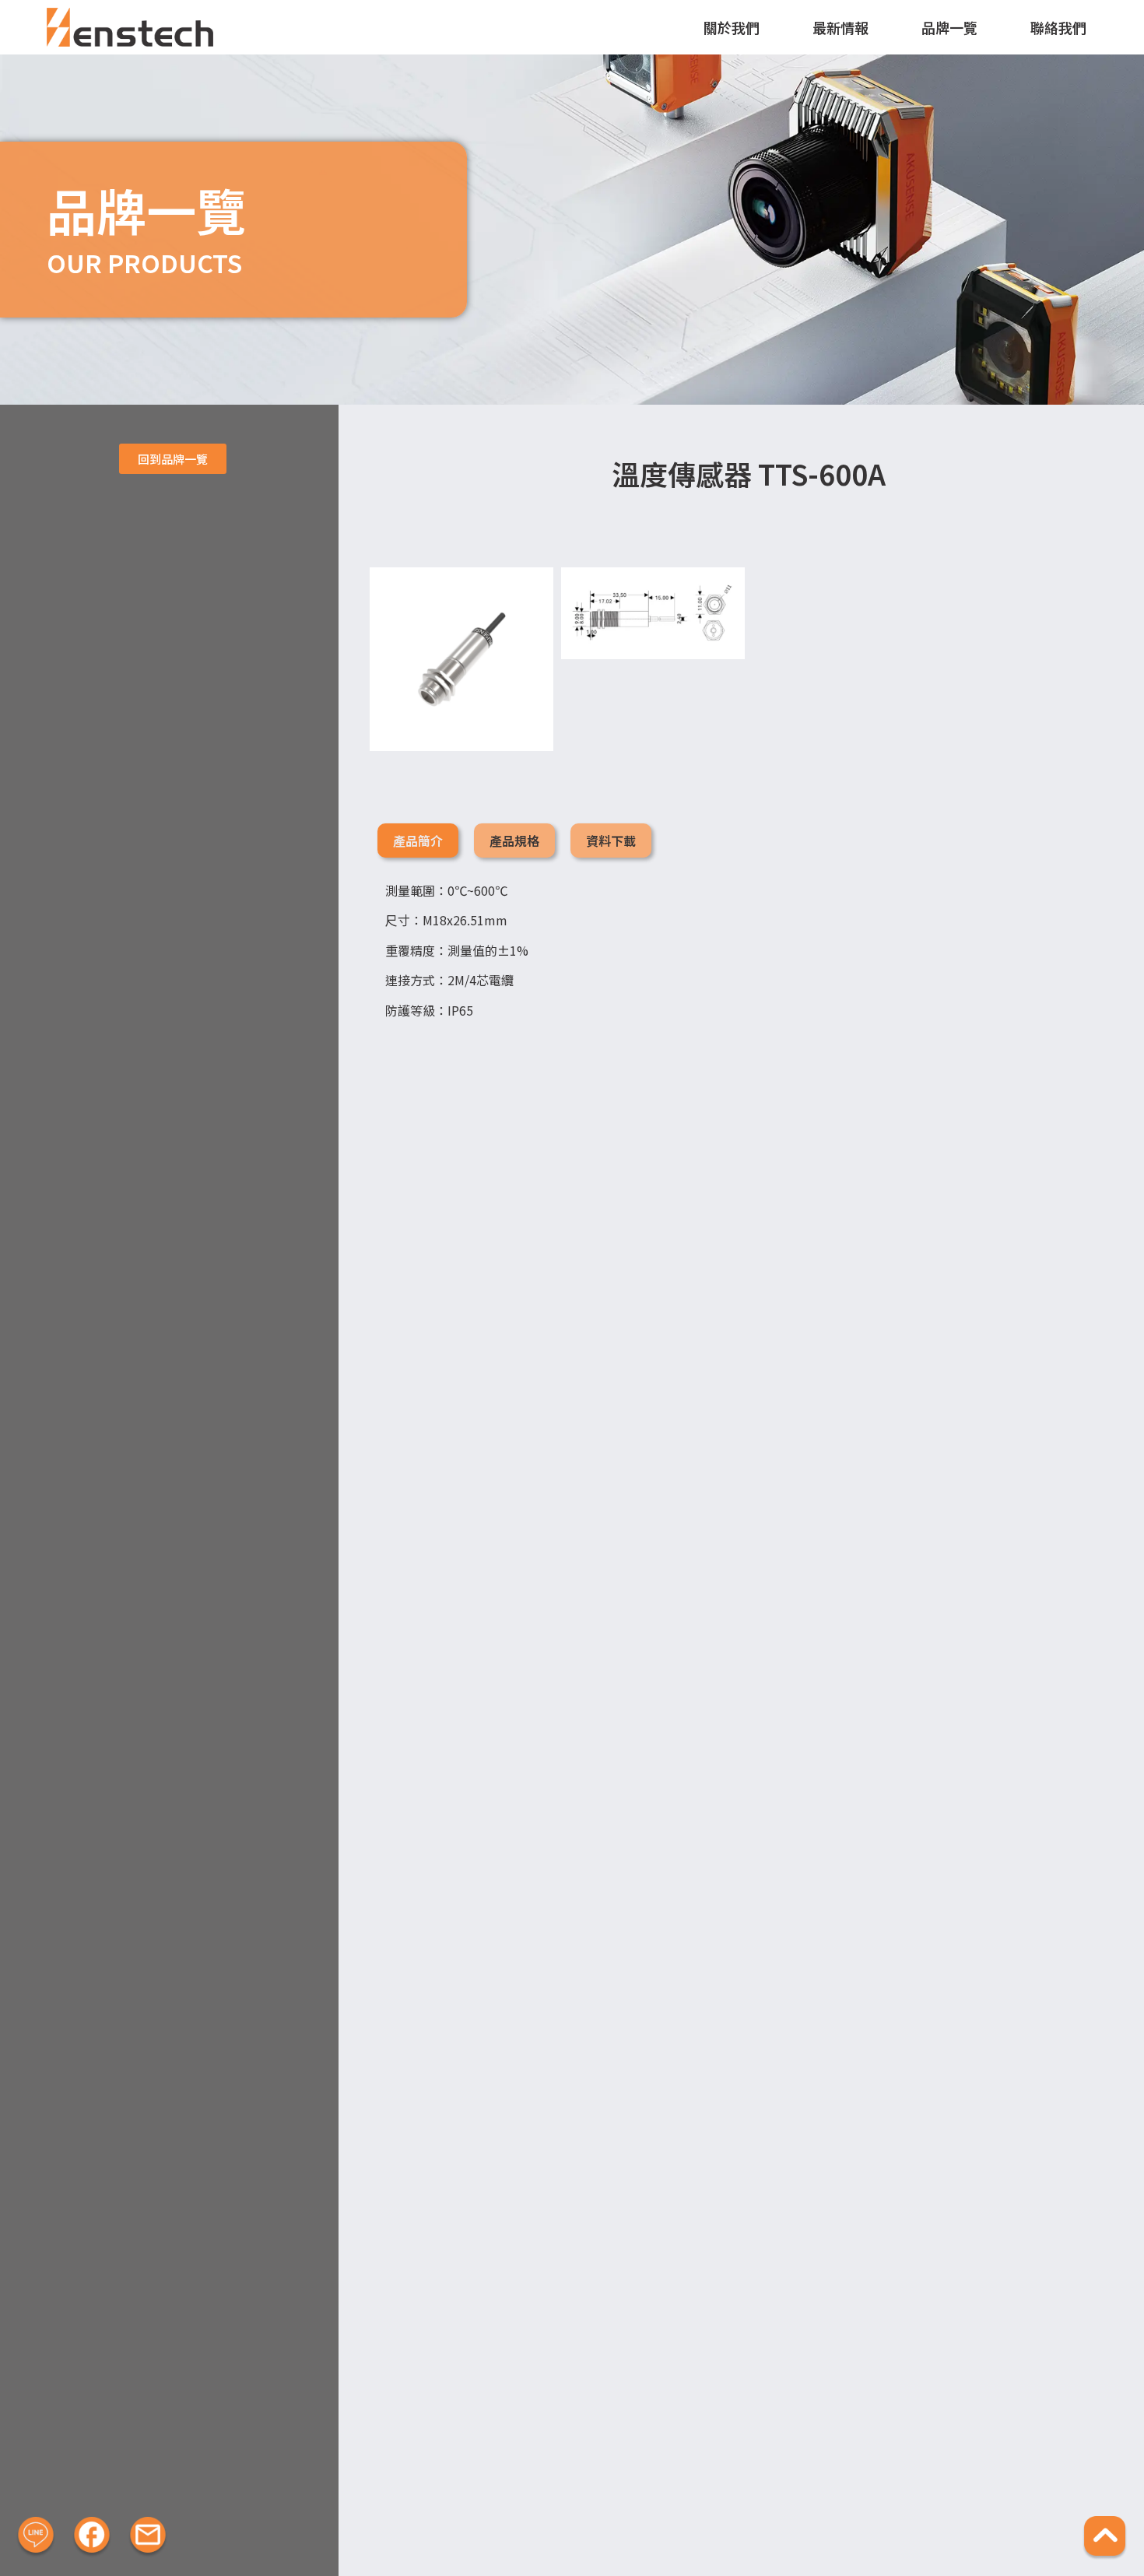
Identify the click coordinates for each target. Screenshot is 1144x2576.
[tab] (418, 841)
